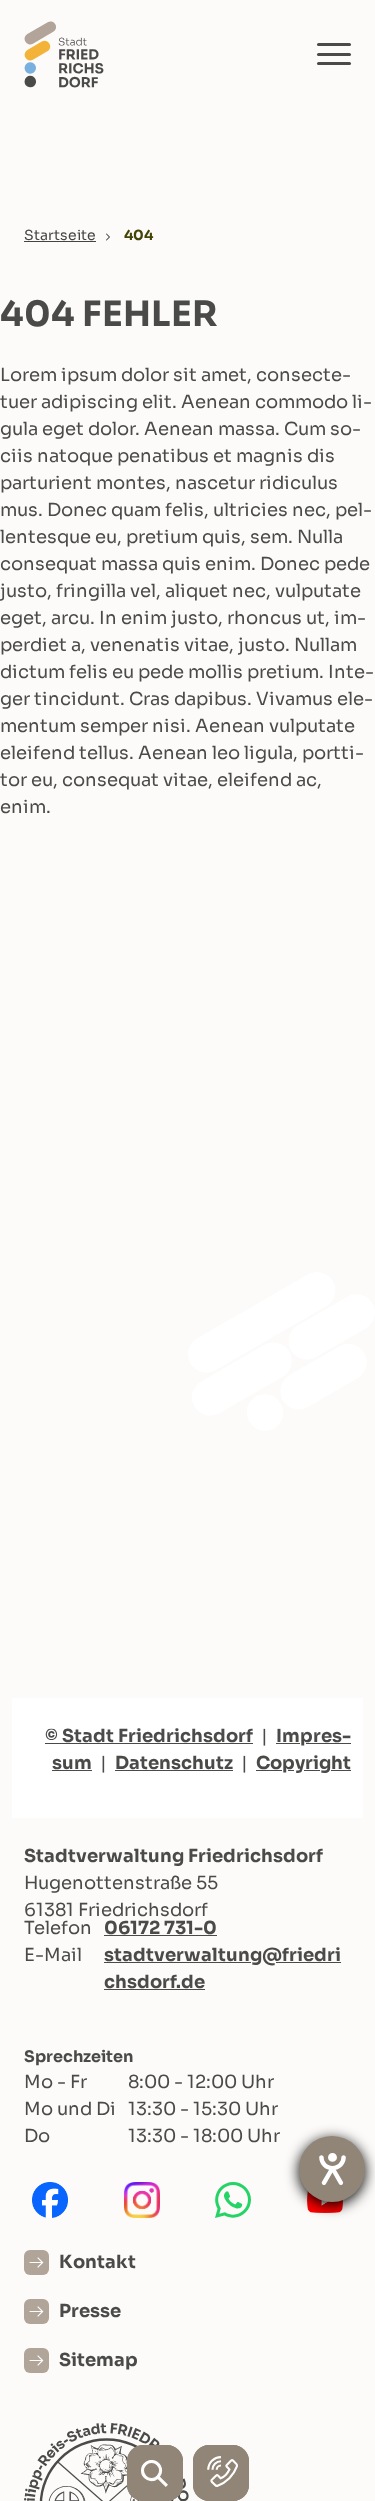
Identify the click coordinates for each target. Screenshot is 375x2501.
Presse (90, 2311)
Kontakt (97, 2262)
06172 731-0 (160, 1928)
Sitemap (98, 2360)
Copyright (303, 1763)
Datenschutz (174, 1763)
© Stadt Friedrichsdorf (149, 1736)
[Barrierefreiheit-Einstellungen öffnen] (332, 2169)
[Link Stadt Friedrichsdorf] (64, 53)
